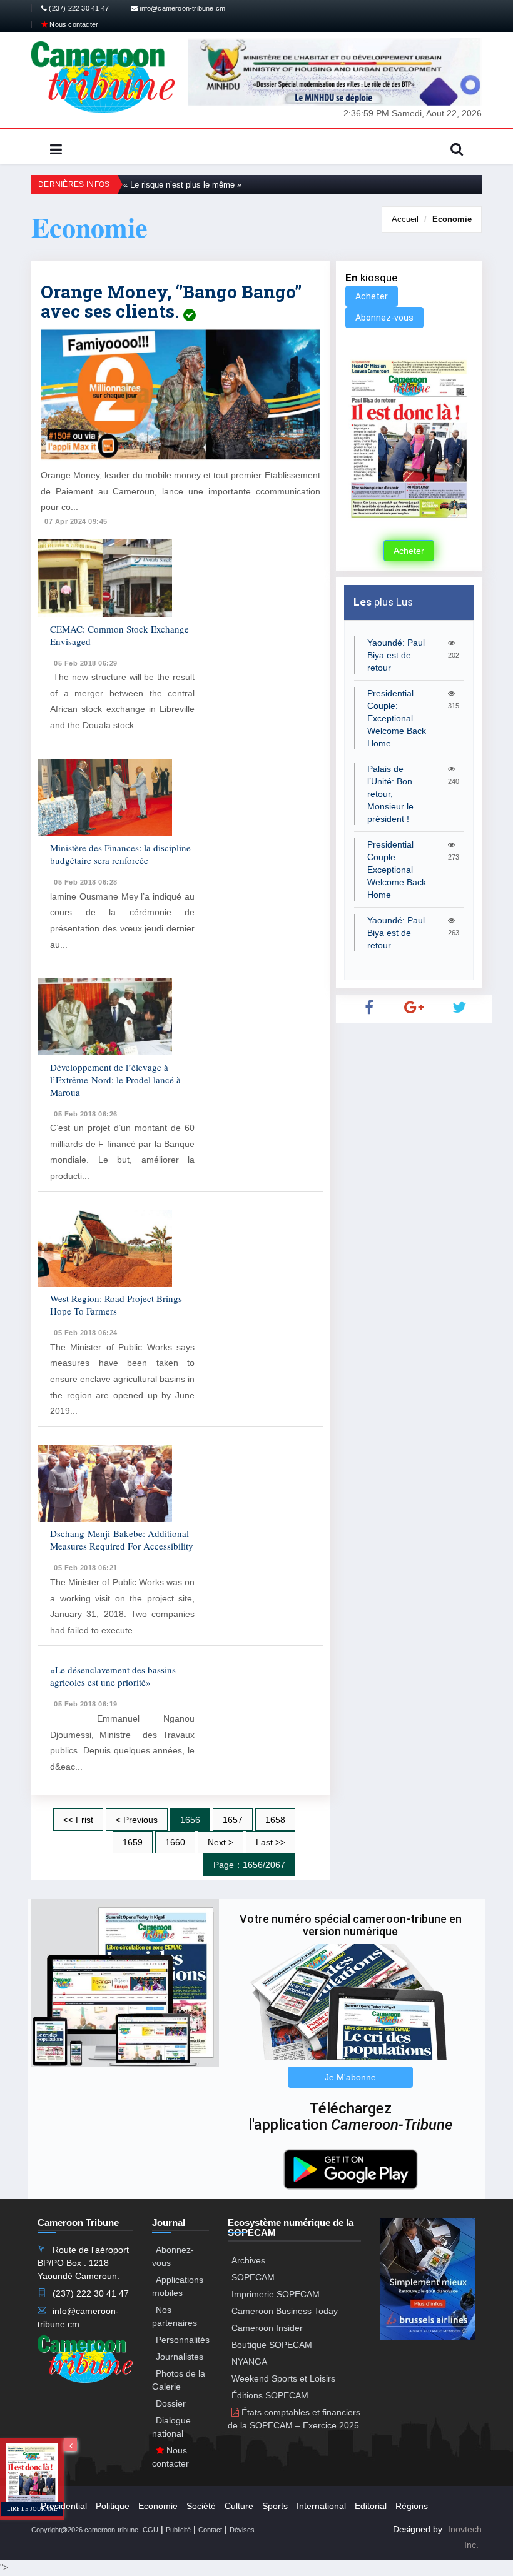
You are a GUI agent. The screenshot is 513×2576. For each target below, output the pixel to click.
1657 (233, 1820)
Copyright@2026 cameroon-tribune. (86, 2530)
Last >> (271, 1842)
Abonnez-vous (384, 318)
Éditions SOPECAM (270, 2395)
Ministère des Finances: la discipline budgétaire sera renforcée (120, 854)
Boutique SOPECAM (272, 2345)
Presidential (64, 2506)
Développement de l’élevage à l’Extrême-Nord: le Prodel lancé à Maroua (115, 1080)
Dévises (242, 2530)
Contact (210, 2530)
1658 (275, 1820)
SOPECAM (253, 2277)
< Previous (137, 1820)
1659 (133, 1842)
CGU (150, 2530)
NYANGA (249, 2362)
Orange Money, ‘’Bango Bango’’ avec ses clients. (171, 301)
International (321, 2506)
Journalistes (180, 2357)
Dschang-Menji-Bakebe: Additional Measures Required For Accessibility (122, 1540)
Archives (248, 2260)
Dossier (171, 2403)
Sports (275, 2506)
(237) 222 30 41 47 (78, 8)
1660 (175, 1842)
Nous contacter (73, 24)
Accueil (405, 219)
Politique (113, 2506)
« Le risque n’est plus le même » (182, 185)
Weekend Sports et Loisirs (283, 2378)
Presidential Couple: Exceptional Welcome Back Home (397, 718)
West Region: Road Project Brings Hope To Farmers (116, 1305)
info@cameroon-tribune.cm (181, 8)
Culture (239, 2506)
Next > (221, 1842)
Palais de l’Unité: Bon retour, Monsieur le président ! (390, 794)
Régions (412, 2506)
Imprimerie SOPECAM (276, 2294)
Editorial (371, 2506)
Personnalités (183, 2340)
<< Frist (78, 1820)
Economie (452, 219)
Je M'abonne (350, 2077)
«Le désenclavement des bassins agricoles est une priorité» (113, 1676)
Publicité (178, 2530)
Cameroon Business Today (285, 2311)
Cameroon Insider (267, 2328)
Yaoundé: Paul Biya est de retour (396, 655)
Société (201, 2506)
